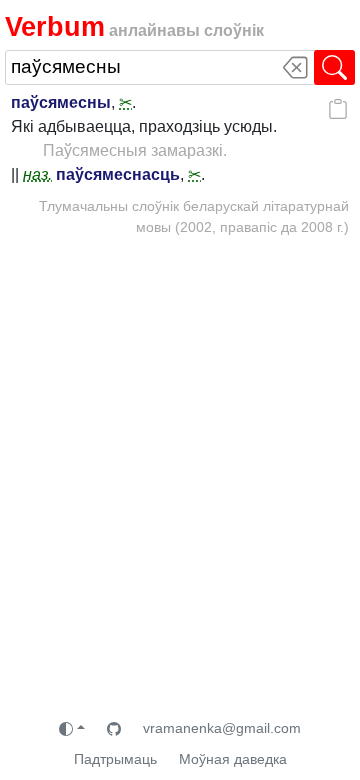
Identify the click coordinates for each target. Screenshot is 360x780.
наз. (37, 174)
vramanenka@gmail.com (222, 728)
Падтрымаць (115, 759)
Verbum (55, 26)
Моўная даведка (233, 759)
